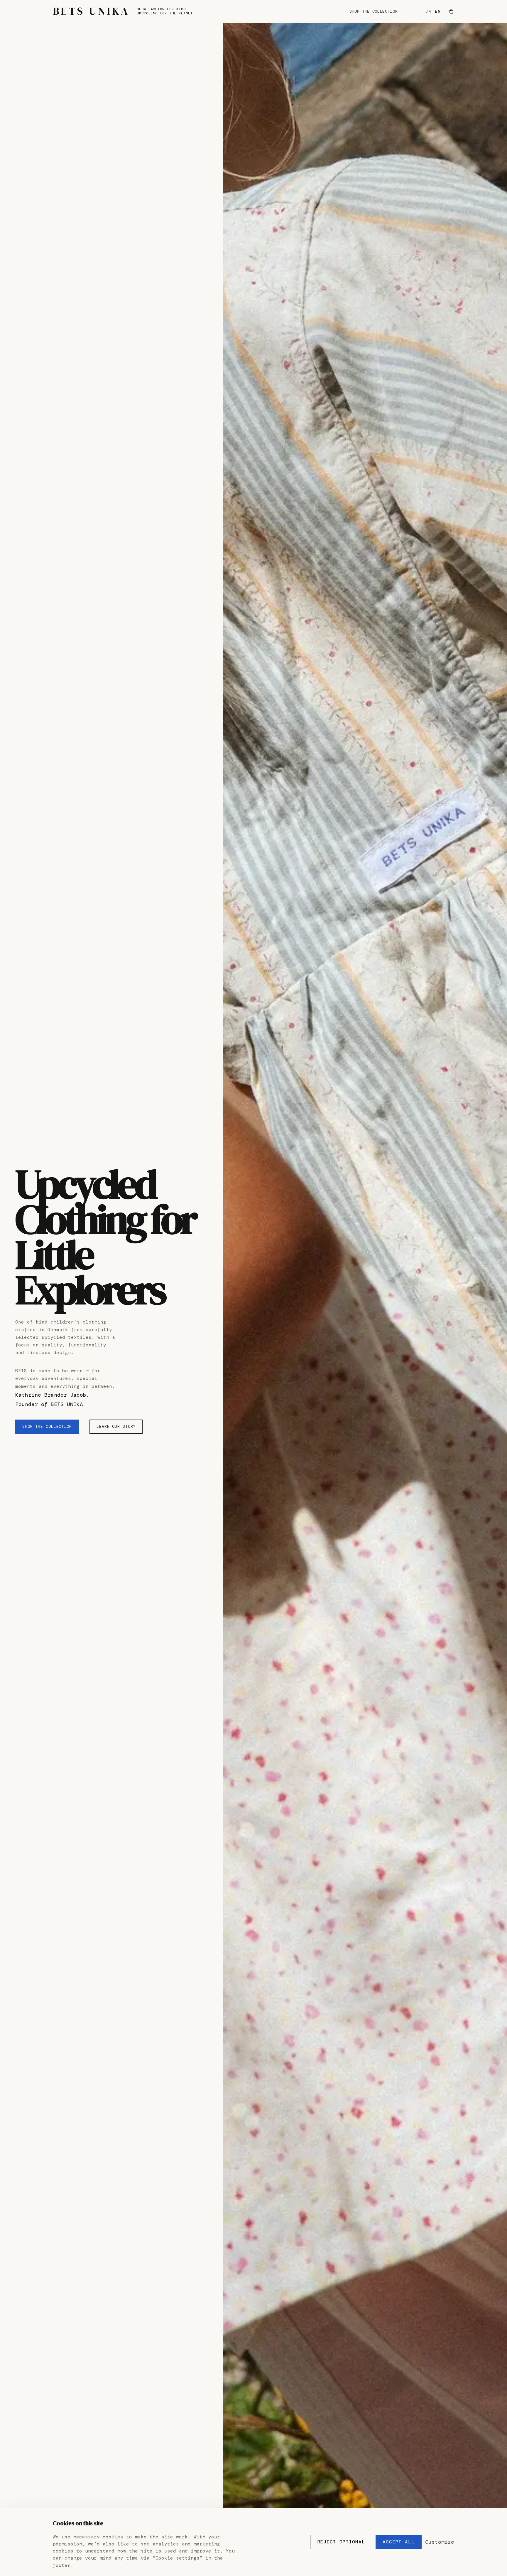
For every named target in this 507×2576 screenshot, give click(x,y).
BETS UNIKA (91, 11)
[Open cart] (451, 11)
